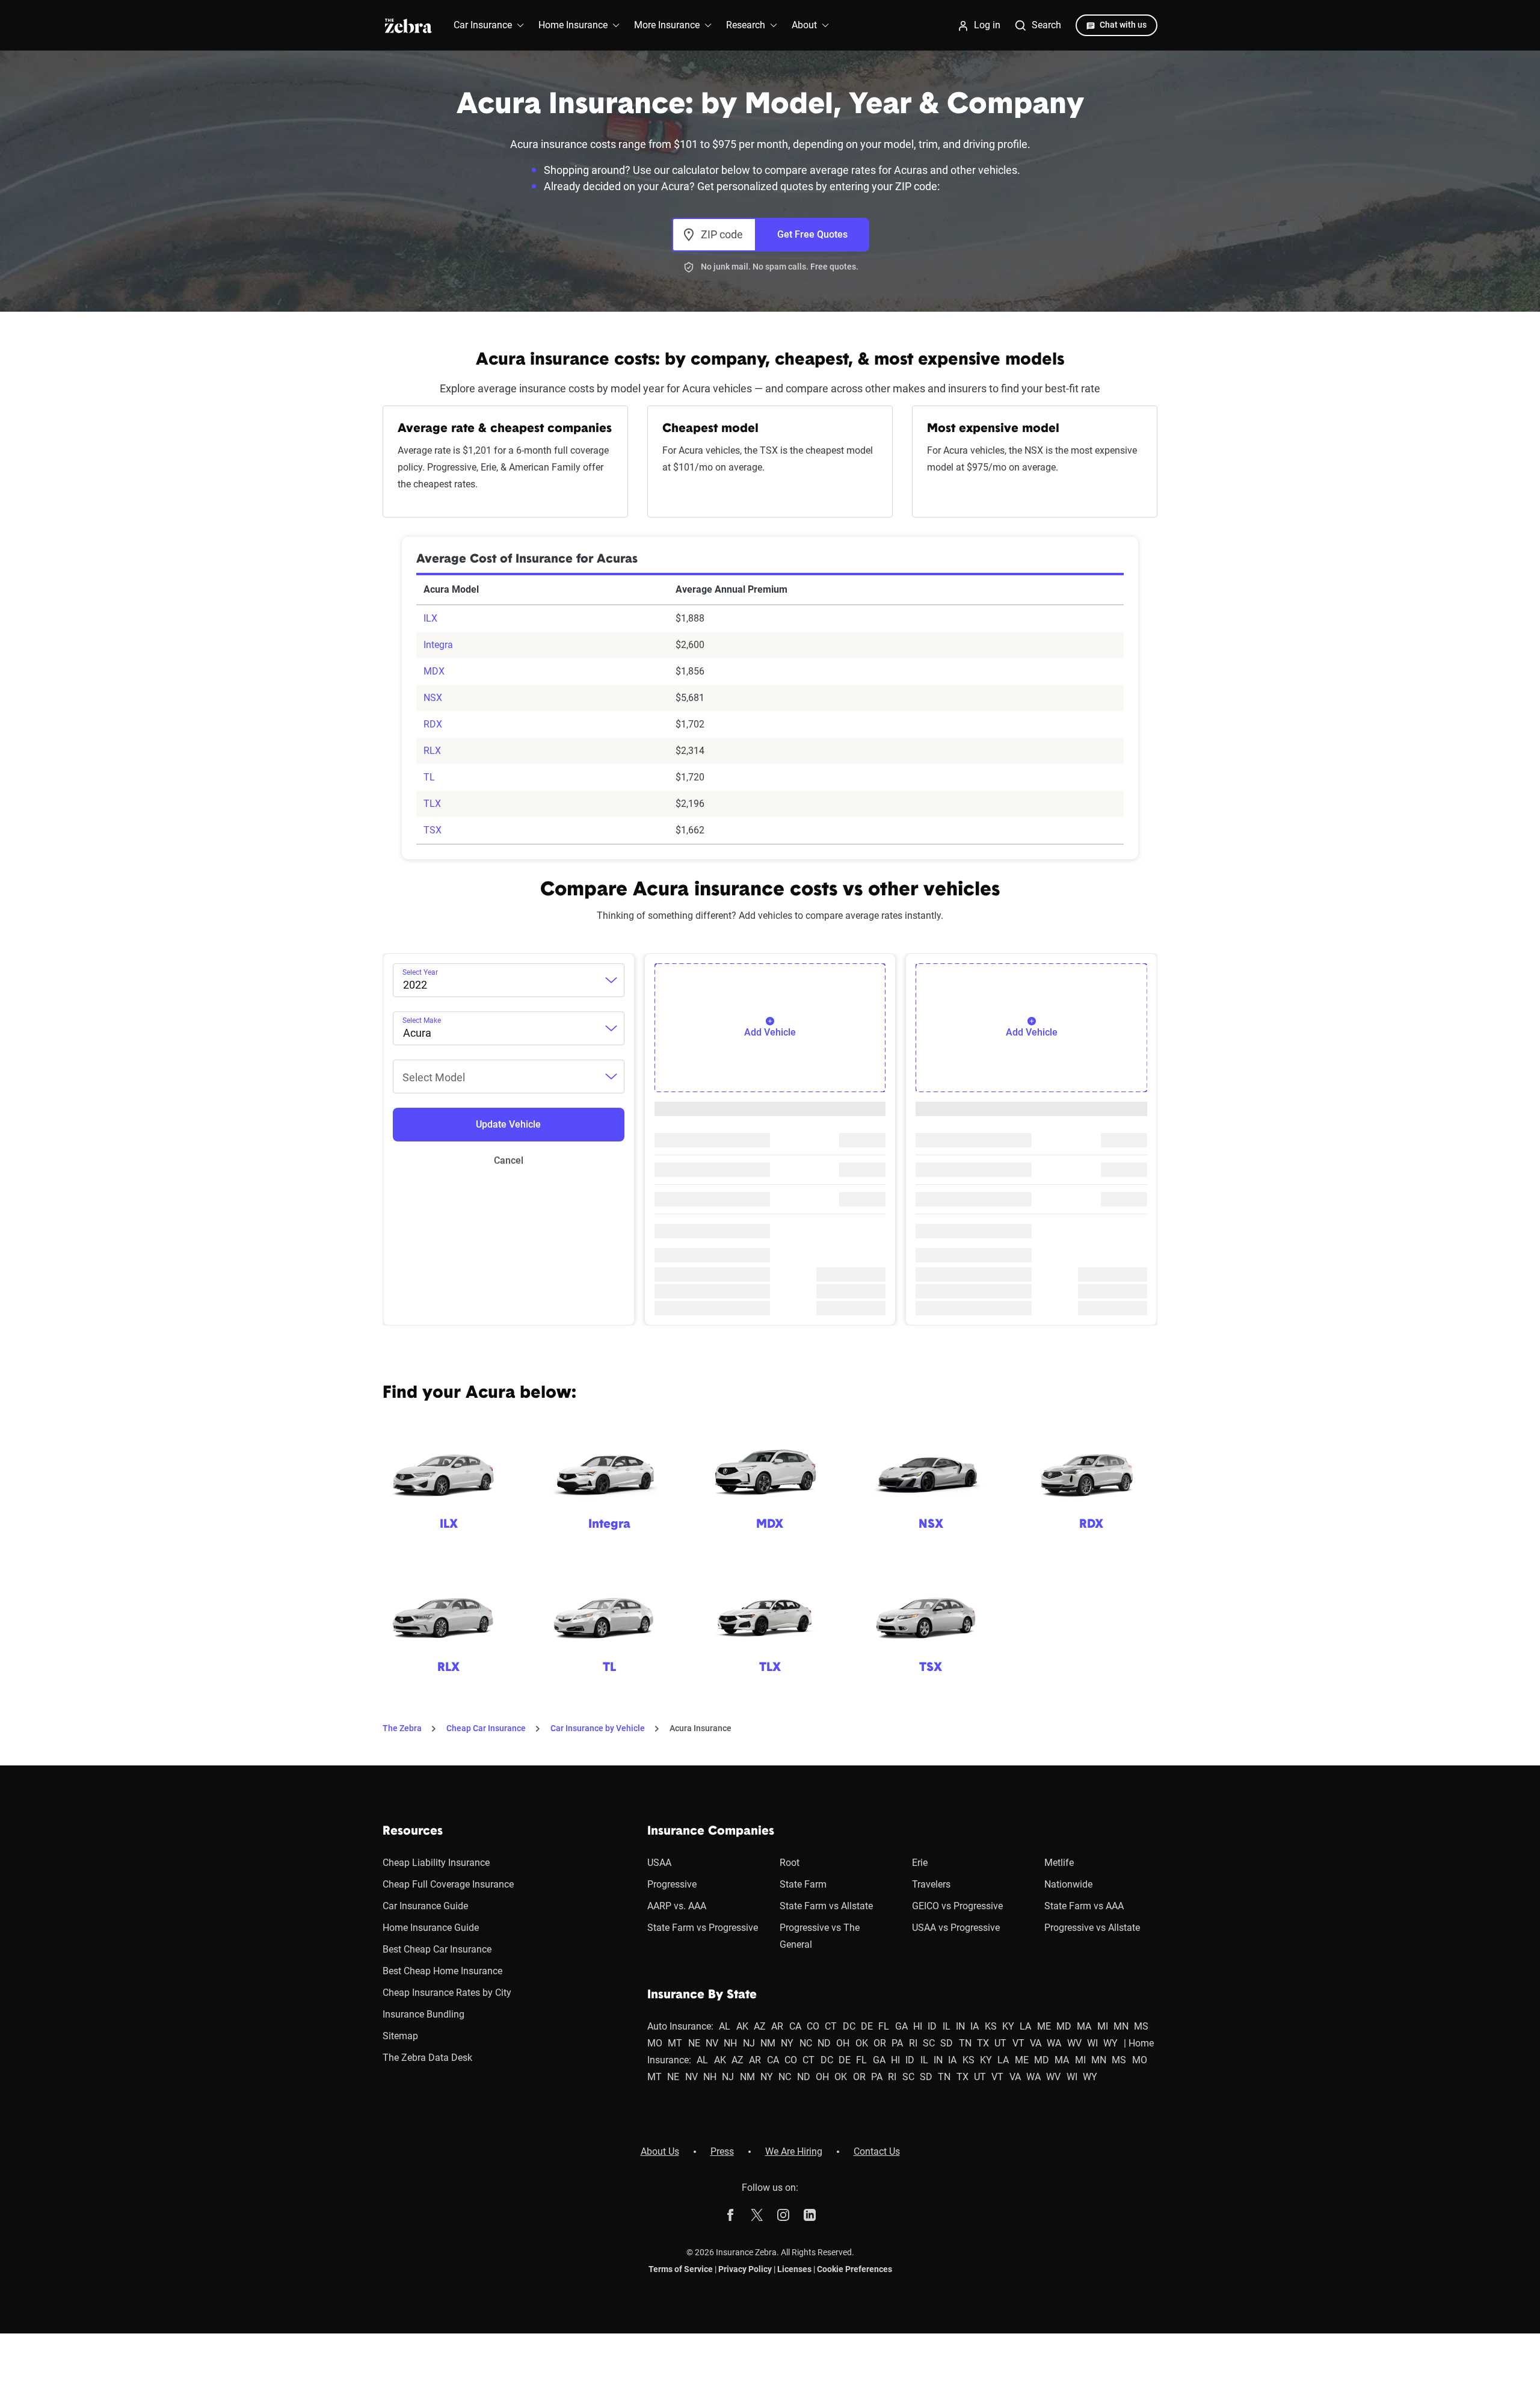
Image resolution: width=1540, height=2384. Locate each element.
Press (722, 2151)
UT (1000, 2043)
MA (1084, 2026)
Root (790, 1863)
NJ (749, 2043)
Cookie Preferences (855, 2269)
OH (843, 2043)
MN (1121, 2026)
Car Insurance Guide (425, 1906)
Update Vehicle (508, 1124)
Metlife (1059, 1863)
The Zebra (402, 1728)
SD (947, 2043)
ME (1044, 2026)
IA (975, 2026)
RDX (433, 724)
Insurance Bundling (423, 2014)
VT (1018, 2043)
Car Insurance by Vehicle (598, 1728)
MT (675, 2043)
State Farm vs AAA (1084, 1906)
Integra (438, 645)
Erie (920, 1863)
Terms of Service (681, 2269)
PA (897, 2043)
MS (1141, 2026)
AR (777, 2026)
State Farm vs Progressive (703, 1928)
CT (831, 2026)
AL (725, 2026)
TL (429, 777)
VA (1036, 2043)
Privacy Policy (745, 2269)
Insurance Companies (711, 1832)
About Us (660, 2151)
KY (1008, 2026)
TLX (432, 804)
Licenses (794, 2269)
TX (983, 2043)
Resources (413, 1832)
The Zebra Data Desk (427, 2058)
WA (1054, 2043)
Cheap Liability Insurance (436, 1863)
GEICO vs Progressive (957, 1906)
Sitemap (400, 2036)
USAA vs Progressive (956, 1928)
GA (901, 2026)
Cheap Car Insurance (486, 1728)
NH (730, 2043)
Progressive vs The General (820, 1936)
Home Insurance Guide (431, 1928)
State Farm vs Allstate (826, 1906)
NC (806, 2043)
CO (813, 2026)
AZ (760, 2026)
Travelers (931, 1884)
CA (795, 2026)
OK (862, 2043)
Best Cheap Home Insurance (442, 1971)
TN (965, 2043)
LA (1025, 2026)
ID (932, 2026)
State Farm (803, 1884)
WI (1092, 2043)
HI (918, 2026)
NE (694, 2043)
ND (824, 2043)
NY (787, 2043)
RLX (432, 751)
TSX (433, 830)
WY (1110, 2043)
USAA (659, 1863)
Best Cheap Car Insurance (437, 1949)
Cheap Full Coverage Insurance (448, 1884)
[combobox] (509, 980)
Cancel (509, 1160)
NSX (433, 698)
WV (1074, 2043)
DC (849, 2026)
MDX (434, 671)
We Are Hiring (794, 2151)
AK (742, 2026)
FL (884, 2026)
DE (867, 2026)
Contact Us (877, 2151)
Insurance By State (702, 1995)
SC (929, 2043)
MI (1103, 2026)
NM (768, 2043)
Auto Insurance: (680, 2026)
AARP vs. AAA (677, 1906)
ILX (430, 618)
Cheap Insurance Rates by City (447, 1993)
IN (960, 2026)
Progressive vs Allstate (1092, 1928)
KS (991, 2026)
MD (1064, 2026)
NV (712, 2043)
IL (947, 2026)
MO (655, 2043)
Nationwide (1068, 1884)
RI (913, 2043)
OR (880, 2043)
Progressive (672, 1884)
